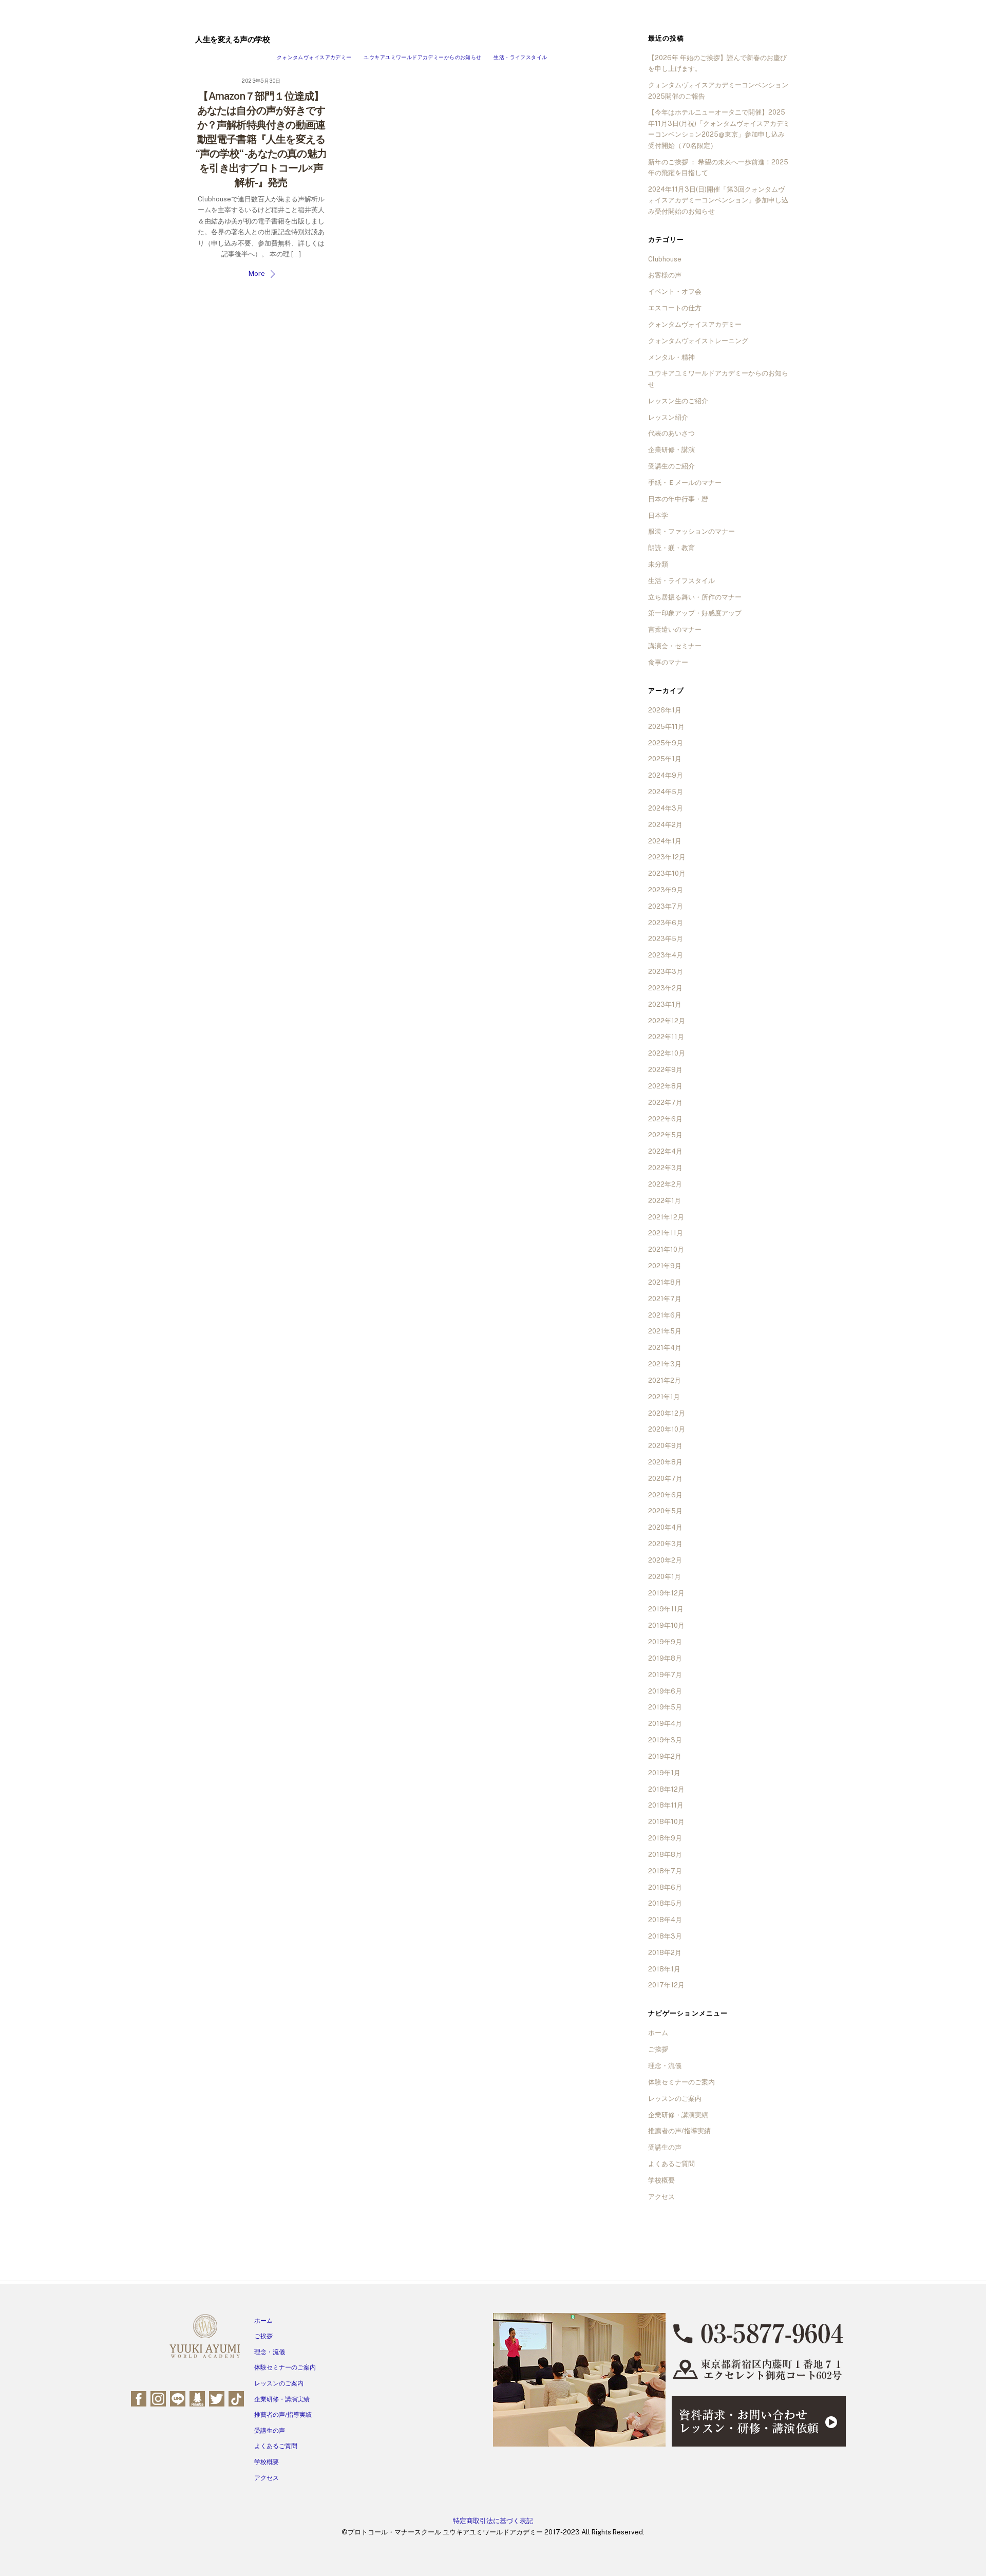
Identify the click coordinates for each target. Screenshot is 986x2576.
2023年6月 (666, 923)
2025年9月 (666, 743)
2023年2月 (665, 988)
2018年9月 (665, 1838)
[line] (178, 2398)
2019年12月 (666, 1593)
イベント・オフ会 (675, 292)
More (257, 274)
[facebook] (139, 2398)
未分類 (658, 564)
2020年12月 (667, 1413)
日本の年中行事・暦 (678, 499)
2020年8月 (665, 1462)
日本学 (658, 515)
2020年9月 (665, 1446)
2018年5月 (665, 1903)
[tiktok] (236, 2398)
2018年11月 (666, 1805)
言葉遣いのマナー (675, 629)
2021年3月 (665, 1364)
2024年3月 (666, 808)
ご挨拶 (658, 2049)
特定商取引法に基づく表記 (493, 2521)
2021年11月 (666, 1233)
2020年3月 (665, 1544)
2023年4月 (666, 955)
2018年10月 (666, 1822)
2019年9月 (665, 1642)
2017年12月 (666, 1985)
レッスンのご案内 (675, 2099)
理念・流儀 (665, 2066)
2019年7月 (665, 1675)
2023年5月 (666, 939)
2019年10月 (666, 1625)
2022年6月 (665, 1119)
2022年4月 (665, 1151)
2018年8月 (665, 1855)
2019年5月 (665, 1707)
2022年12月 (667, 1021)
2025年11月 (666, 727)
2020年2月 (665, 1560)
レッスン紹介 (668, 417)
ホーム (658, 2033)
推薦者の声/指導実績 (679, 2131)
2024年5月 (666, 792)
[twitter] (217, 2398)
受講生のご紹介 (671, 466)
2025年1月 (665, 759)
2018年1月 (664, 1969)
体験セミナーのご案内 (681, 2082)
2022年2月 (665, 1184)
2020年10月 (667, 1429)
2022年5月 (665, 1135)
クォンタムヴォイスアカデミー (314, 57)
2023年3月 (666, 972)
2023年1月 (665, 1004)
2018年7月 (665, 1871)
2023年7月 (666, 906)
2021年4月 (665, 1348)
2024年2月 (665, 825)
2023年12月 (667, 857)
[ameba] (197, 2398)
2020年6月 (665, 1495)
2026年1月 (665, 710)
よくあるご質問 (671, 2164)
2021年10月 (666, 1249)
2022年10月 (667, 1053)
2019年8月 (665, 1658)
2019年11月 (666, 1609)
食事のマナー (668, 662)
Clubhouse (665, 259)
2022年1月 (665, 1201)
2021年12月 (666, 1217)
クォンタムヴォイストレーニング (698, 341)
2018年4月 (665, 1920)
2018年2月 (665, 1953)
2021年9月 (665, 1266)
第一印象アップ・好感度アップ (695, 613)
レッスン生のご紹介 (678, 401)
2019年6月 (665, 1691)
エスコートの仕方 (675, 308)
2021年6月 (665, 1315)
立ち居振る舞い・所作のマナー (695, 597)
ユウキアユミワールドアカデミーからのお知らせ (422, 57)
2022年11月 (666, 1037)
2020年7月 (665, 1479)
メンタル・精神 (671, 357)
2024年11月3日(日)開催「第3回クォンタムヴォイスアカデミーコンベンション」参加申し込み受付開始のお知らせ (718, 200)
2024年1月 (665, 841)
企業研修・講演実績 (678, 2115)
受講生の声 (665, 2147)
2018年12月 (666, 1789)
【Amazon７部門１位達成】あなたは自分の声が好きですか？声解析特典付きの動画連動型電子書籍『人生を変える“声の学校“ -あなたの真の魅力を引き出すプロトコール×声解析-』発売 (261, 139)
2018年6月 (665, 1887)
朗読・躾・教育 (671, 548)
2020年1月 (665, 1577)
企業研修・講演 (671, 450)
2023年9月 (666, 890)
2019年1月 (664, 1773)
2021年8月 (665, 1282)
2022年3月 (665, 1168)
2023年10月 (667, 873)
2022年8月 (665, 1086)
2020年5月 (665, 1511)
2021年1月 (664, 1397)
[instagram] (158, 2398)
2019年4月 (665, 1724)
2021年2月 (665, 1380)
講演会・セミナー (675, 646)
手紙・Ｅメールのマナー (685, 483)
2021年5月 (665, 1331)
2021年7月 (665, 1299)
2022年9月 (665, 1070)
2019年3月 (665, 1740)
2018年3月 (665, 1936)
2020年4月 (665, 1527)
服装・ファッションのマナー (691, 531)
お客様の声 (665, 275)
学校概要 (661, 2180)
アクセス (661, 2197)
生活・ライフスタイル (520, 57)
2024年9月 (666, 775)
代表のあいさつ (671, 433)
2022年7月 (665, 1103)
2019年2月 (665, 1756)
